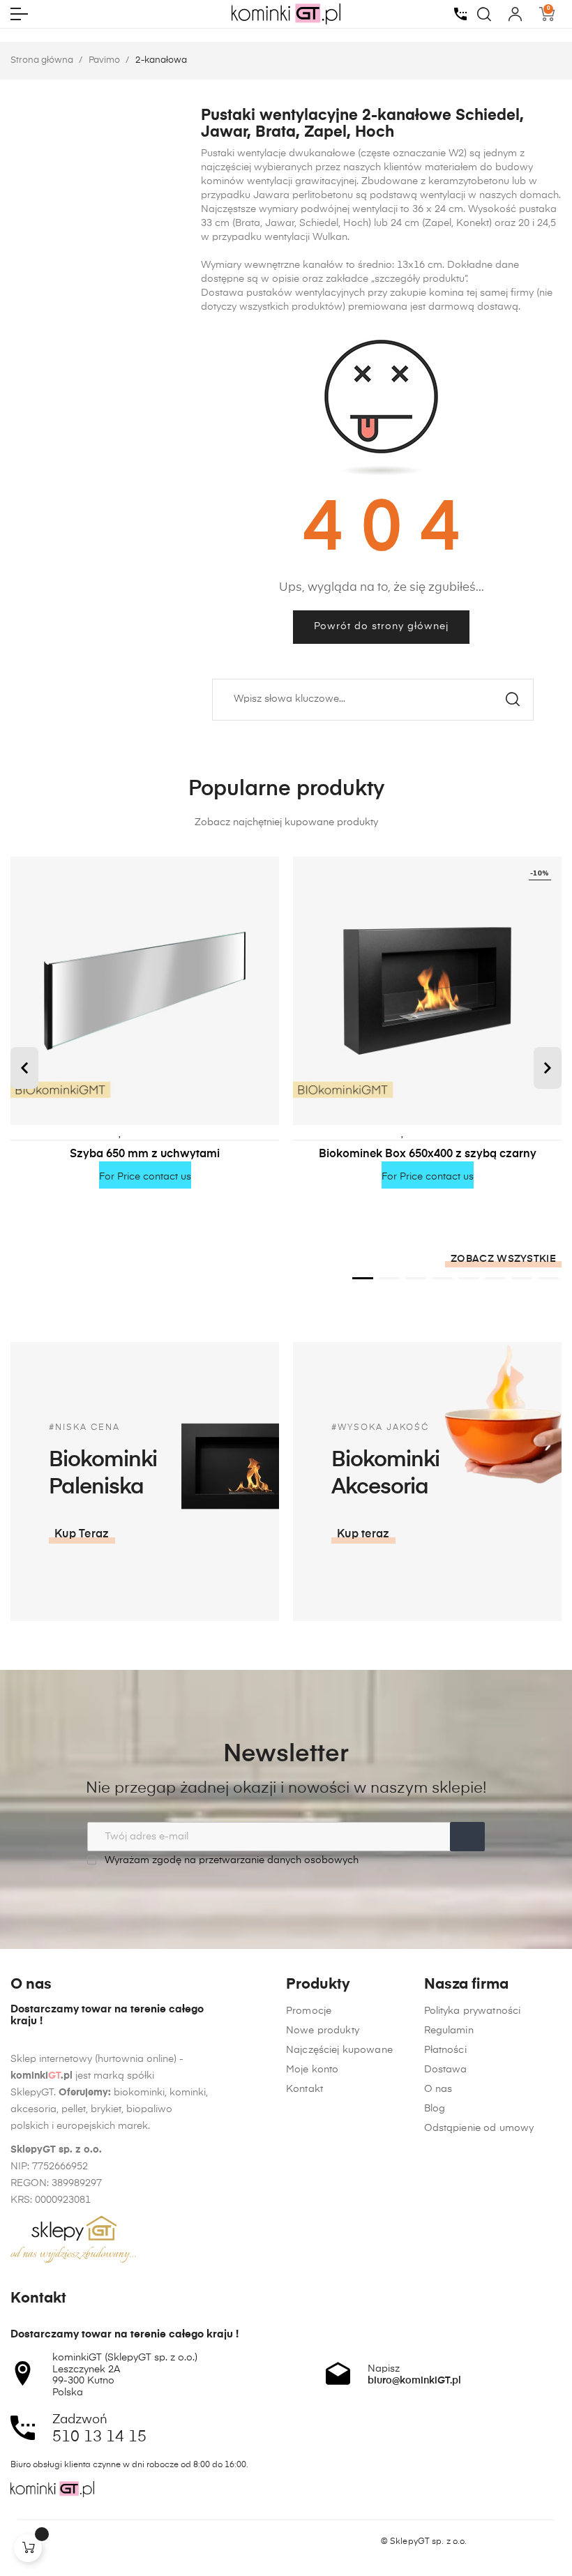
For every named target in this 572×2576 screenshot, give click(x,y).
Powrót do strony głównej (381, 626)
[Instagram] (43, 2542)
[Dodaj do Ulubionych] (121, 1132)
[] (28, 2548)
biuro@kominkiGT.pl (414, 2381)
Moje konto (312, 2070)
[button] (24, 1068)
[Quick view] (162, 1132)
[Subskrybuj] (467, 1837)
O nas (438, 2089)
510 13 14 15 (99, 2437)
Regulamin (449, 2031)
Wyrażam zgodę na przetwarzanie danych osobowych (230, 1860)
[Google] (70, 2542)
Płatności (445, 2050)
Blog (435, 2109)
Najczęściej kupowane (339, 2050)
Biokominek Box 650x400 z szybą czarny (428, 1154)
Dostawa (446, 2070)
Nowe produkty (323, 2031)
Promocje (309, 2011)
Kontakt (304, 2089)
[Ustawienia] (515, 14)
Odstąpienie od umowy (479, 2128)
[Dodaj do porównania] (142, 1132)
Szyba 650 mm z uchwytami (145, 1154)
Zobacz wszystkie (503, 1259)
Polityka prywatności (473, 2011)
